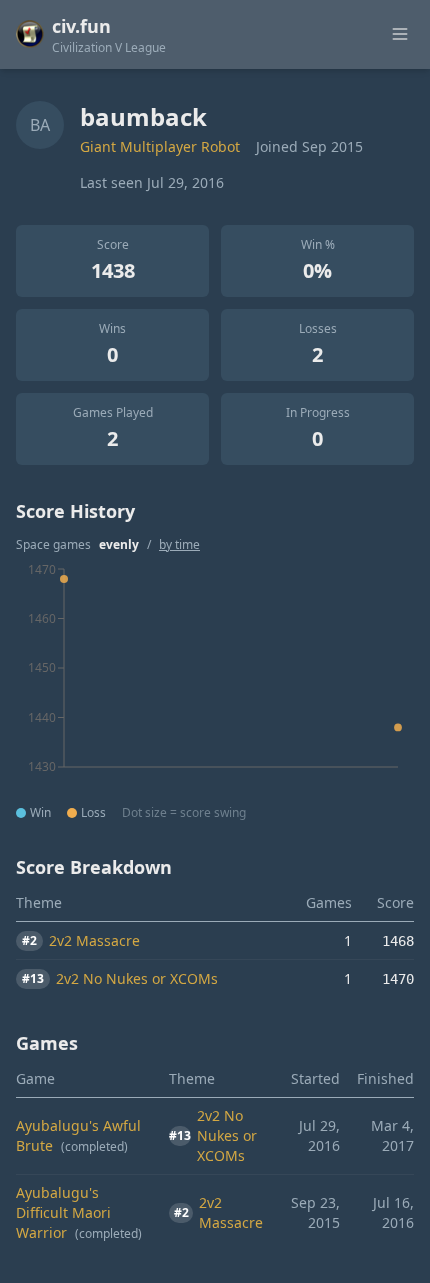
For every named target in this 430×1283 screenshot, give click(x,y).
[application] (215, 681)
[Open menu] (400, 34)
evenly (119, 545)
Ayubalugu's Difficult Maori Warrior (63, 1212)
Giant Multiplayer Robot (160, 146)
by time (179, 545)
